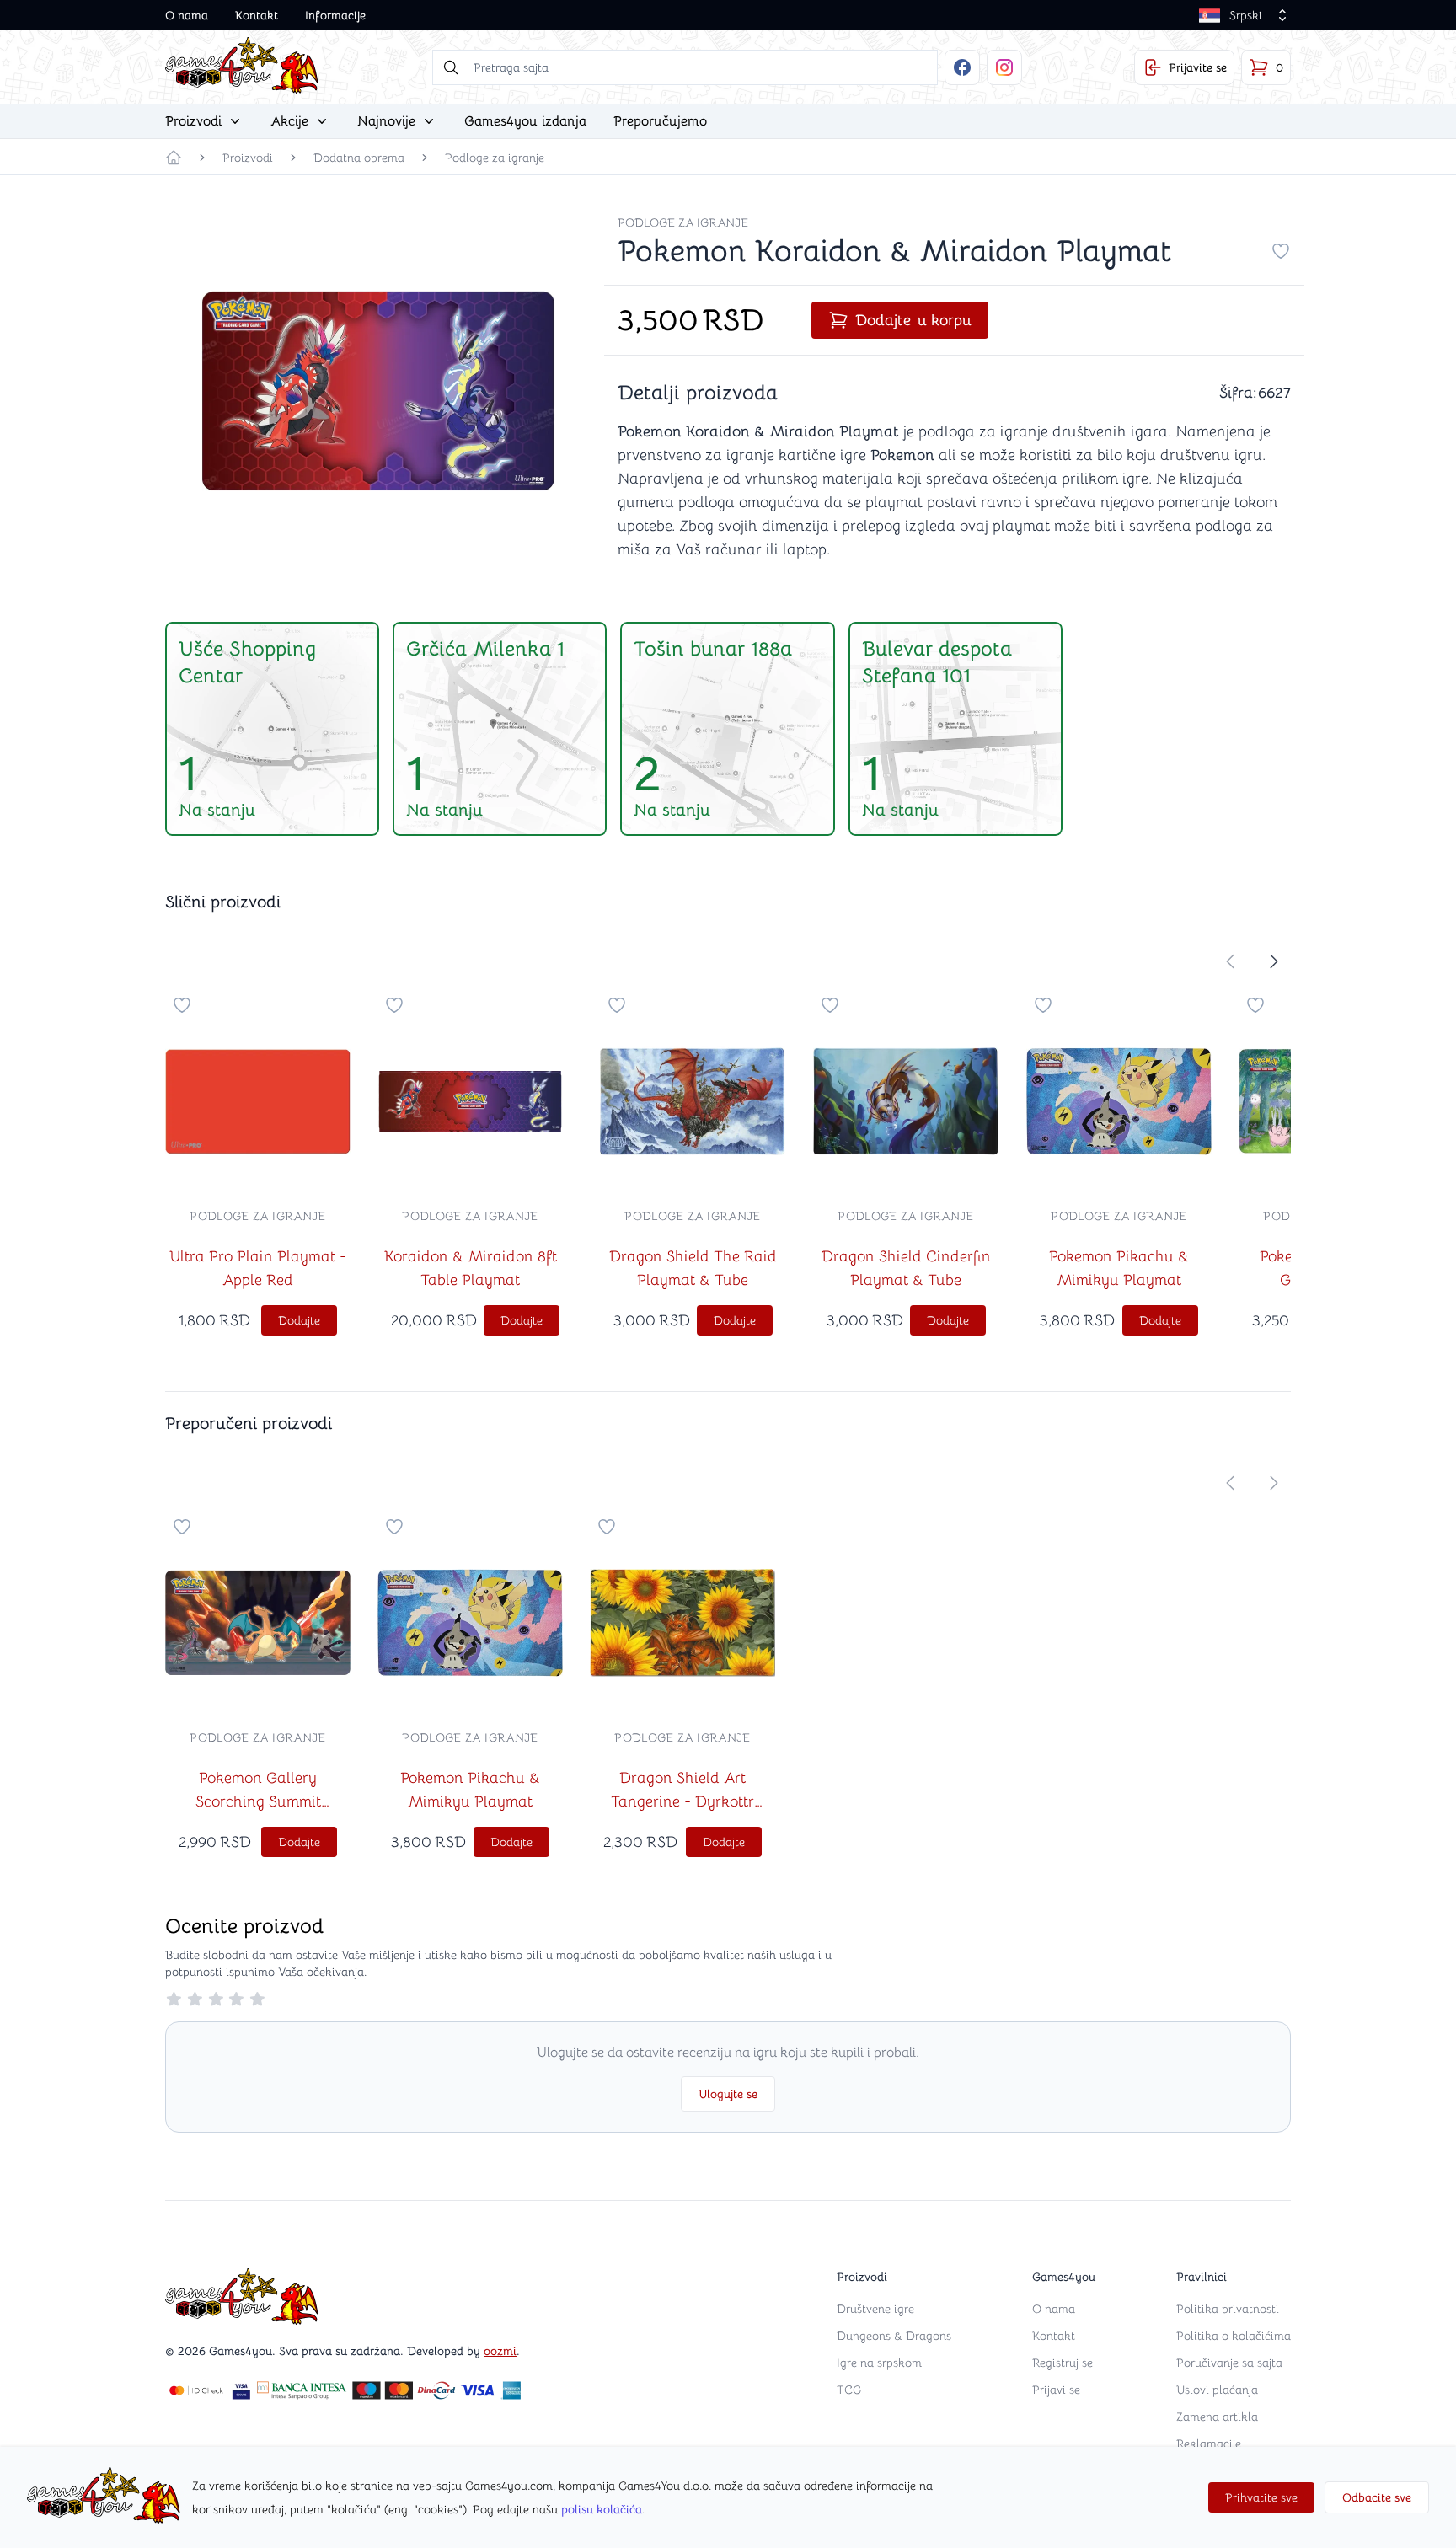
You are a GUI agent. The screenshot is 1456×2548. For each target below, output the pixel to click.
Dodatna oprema (359, 158)
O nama (187, 15)
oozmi (500, 2351)
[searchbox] (685, 67)
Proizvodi (248, 158)
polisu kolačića (602, 2509)
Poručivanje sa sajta (1229, 2363)
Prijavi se (1056, 2390)
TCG (849, 2390)
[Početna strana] (174, 158)
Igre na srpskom (879, 2363)
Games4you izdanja (525, 121)
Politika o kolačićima (1234, 2336)
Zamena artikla (1217, 2417)
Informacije (335, 15)
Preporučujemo (660, 121)
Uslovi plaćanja (1217, 2390)
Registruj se (1063, 2363)
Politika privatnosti (1228, 2309)
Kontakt (257, 15)
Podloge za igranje (495, 158)
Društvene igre (875, 2309)
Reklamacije (1209, 2444)
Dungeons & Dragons (894, 2336)
